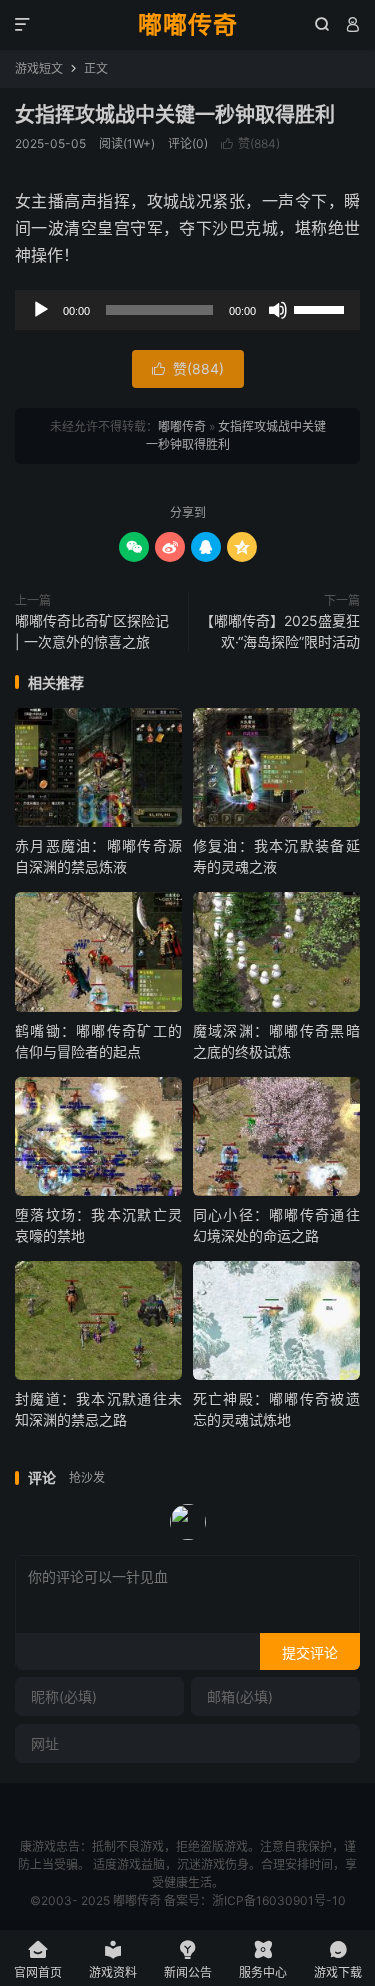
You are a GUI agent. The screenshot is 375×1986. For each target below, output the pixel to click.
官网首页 (38, 1959)
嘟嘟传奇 (188, 25)
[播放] (41, 310)
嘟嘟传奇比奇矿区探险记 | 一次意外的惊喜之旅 (92, 631)
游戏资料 (113, 1959)
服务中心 (263, 1959)
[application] (187, 310)
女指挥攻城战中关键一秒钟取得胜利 (175, 115)
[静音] (278, 310)
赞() (250, 143)
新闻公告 (188, 1959)
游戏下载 (338, 1959)
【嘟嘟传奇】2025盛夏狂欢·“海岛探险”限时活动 (280, 631)
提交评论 (310, 1652)
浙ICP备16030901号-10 (279, 1900)
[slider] (322, 308)
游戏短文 (39, 68)
